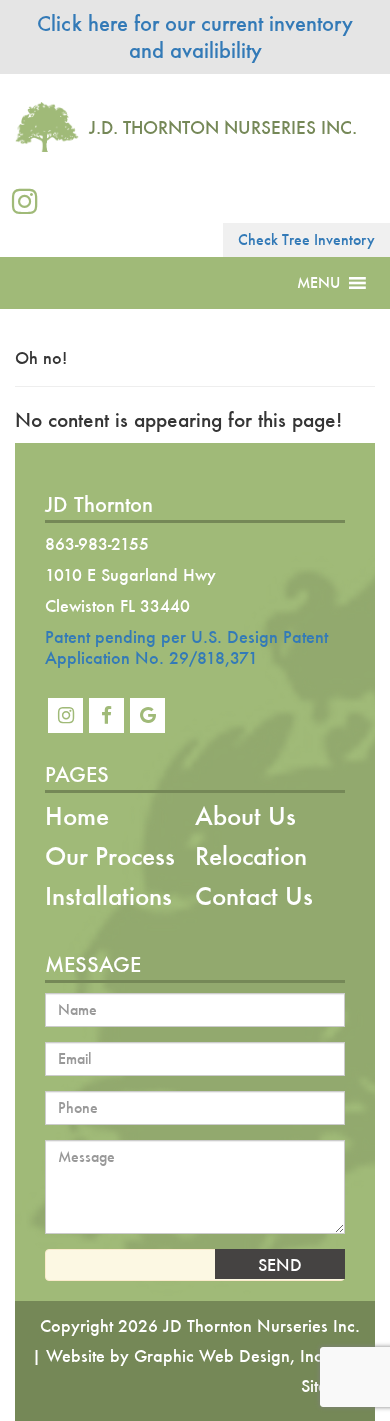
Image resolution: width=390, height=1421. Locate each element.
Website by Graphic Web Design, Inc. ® (196, 1355)
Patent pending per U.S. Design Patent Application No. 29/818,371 (186, 647)
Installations (108, 895)
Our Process (110, 855)
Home (77, 815)
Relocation (251, 855)
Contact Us (254, 895)
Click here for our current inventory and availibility (195, 36)
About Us (245, 815)
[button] (318, 283)
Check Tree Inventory (306, 239)
